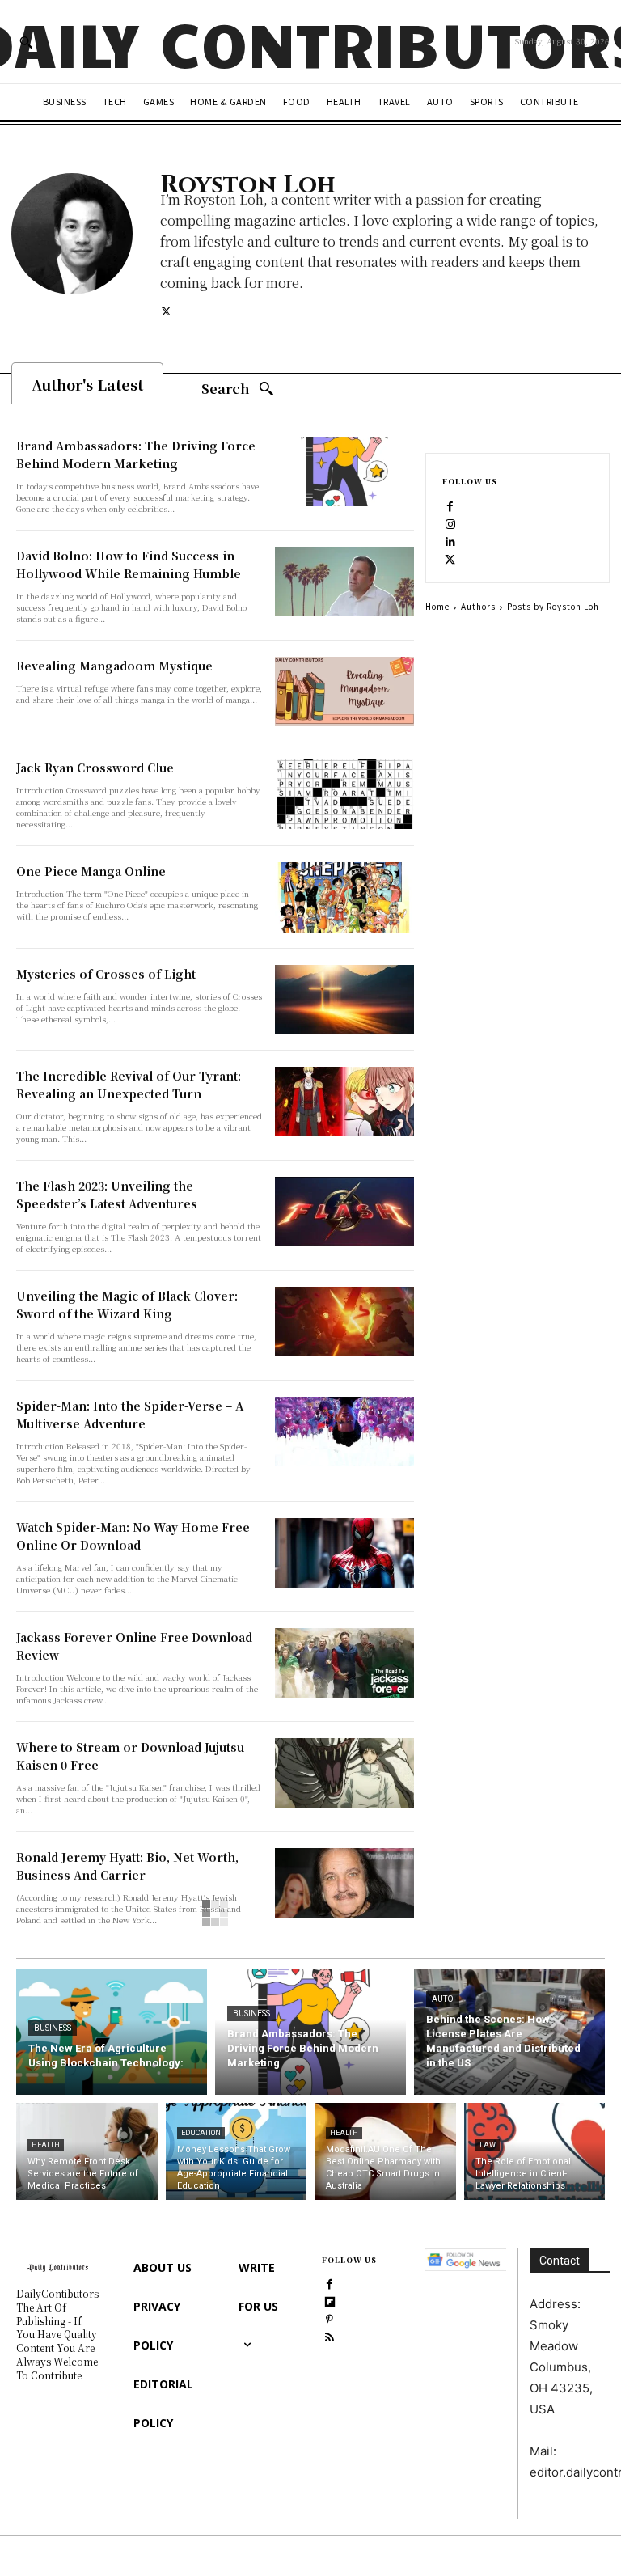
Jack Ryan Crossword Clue (95, 768)
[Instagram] (450, 523)
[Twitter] (166, 310)
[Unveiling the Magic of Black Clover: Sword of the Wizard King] (344, 1322)
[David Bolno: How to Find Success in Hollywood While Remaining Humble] (344, 582)
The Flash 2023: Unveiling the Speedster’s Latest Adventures (107, 1195)
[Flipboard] (330, 2301)
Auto (443, 1999)
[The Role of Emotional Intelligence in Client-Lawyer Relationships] (535, 2151)
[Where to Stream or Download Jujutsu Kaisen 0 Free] (344, 1773)
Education (201, 2133)
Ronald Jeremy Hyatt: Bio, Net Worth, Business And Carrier (127, 1866)
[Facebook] (450, 505)
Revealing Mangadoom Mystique (114, 666)
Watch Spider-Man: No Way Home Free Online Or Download (133, 1536)
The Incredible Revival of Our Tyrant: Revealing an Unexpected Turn (129, 1085)
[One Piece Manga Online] (344, 897)
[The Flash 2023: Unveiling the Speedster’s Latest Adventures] (344, 1212)
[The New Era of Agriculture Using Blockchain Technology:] (112, 2032)
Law (488, 2145)
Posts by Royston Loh (553, 606)
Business (53, 2028)
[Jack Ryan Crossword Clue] (344, 793)
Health (46, 2145)
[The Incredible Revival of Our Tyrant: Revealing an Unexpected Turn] (344, 1102)
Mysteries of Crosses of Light (106, 974)
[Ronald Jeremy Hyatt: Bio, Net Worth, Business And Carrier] (344, 1883)
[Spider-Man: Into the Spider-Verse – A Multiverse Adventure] (344, 1432)
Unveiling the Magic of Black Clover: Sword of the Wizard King (127, 1305)
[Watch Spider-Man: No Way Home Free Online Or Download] (344, 1553)
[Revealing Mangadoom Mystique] (344, 692)
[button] (26, 42)
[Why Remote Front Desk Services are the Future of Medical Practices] (87, 2151)
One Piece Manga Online (91, 871)
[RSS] (330, 2337)
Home (437, 606)
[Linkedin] (450, 541)
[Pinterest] (330, 2319)
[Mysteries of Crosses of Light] (344, 1000)
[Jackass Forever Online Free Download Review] (344, 1663)
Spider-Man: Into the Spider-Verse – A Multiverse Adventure (130, 1415)
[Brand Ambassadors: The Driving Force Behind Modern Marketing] (344, 472)
